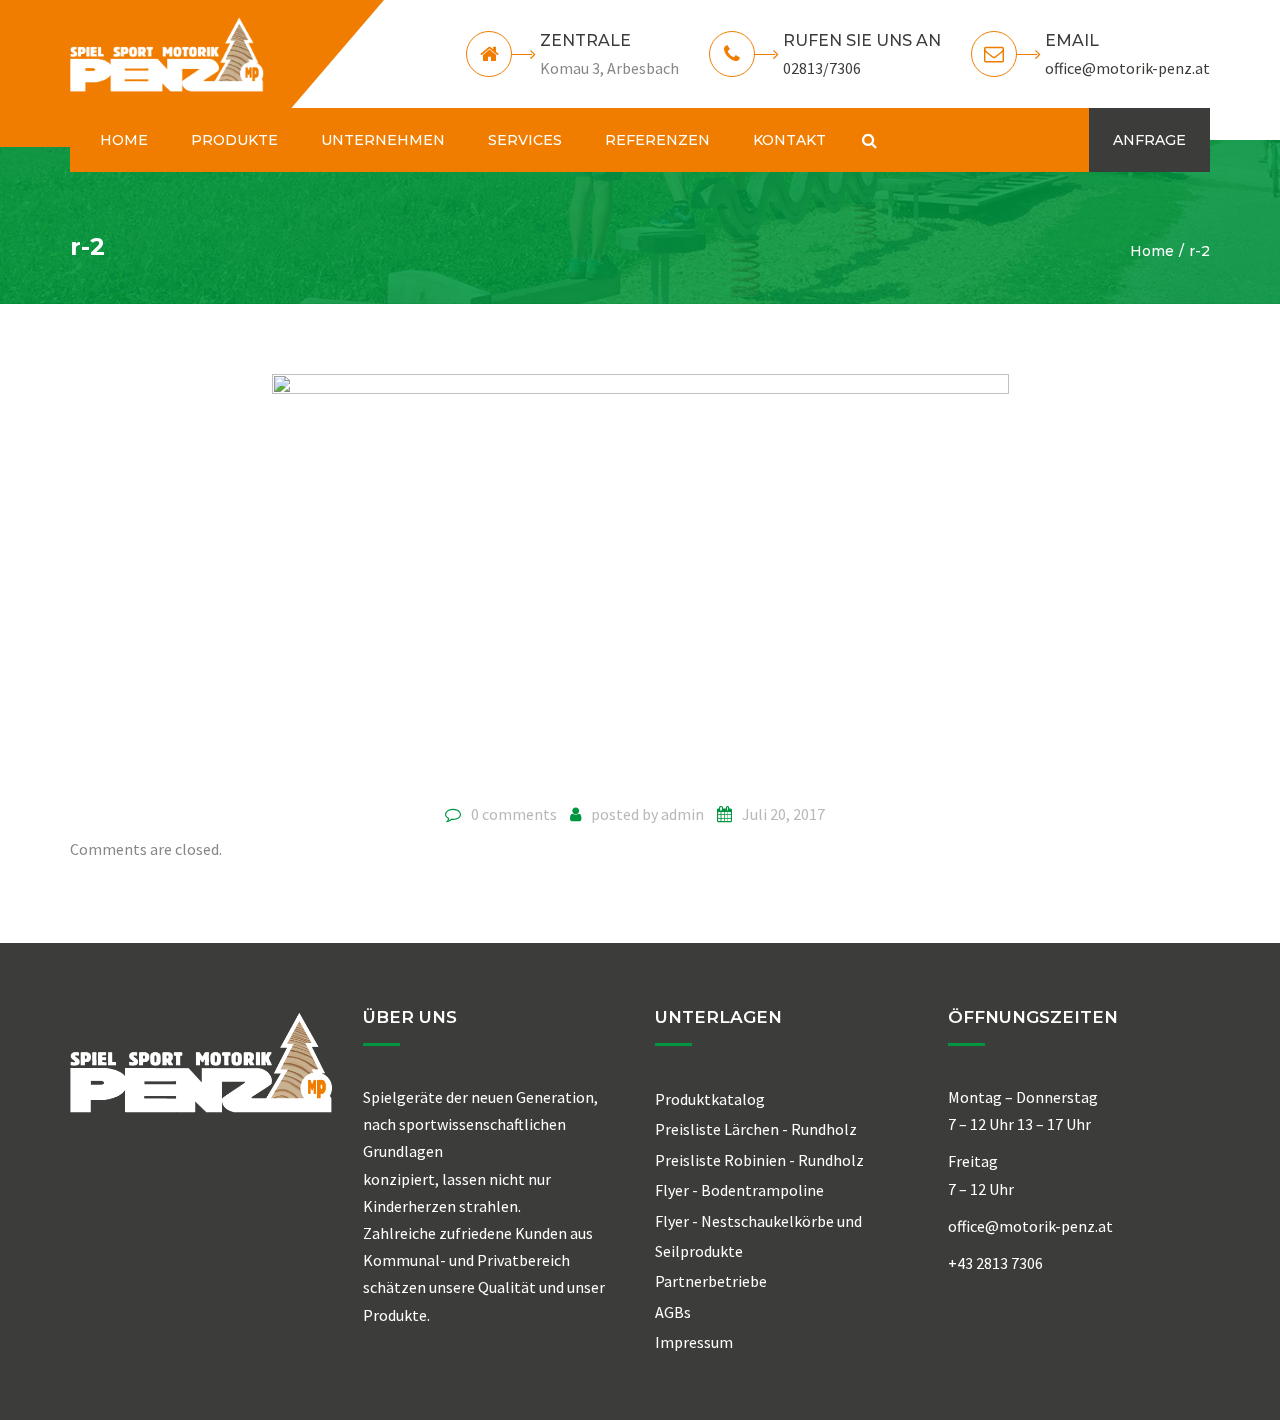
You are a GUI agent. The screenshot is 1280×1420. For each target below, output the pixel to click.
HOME (124, 140)
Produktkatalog (710, 1099)
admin (682, 814)
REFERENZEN (657, 140)
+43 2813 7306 (995, 1263)
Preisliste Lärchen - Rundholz (756, 1129)
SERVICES (525, 140)
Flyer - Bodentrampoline (739, 1190)
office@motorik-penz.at (1127, 68)
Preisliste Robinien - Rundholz (759, 1160)
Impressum (694, 1342)
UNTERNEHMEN (383, 140)
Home (1152, 251)
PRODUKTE (234, 140)
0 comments (514, 814)
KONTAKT (789, 140)
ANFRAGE (1149, 140)
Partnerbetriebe (711, 1281)
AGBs (673, 1312)
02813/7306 (822, 68)
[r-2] (640, 581)
